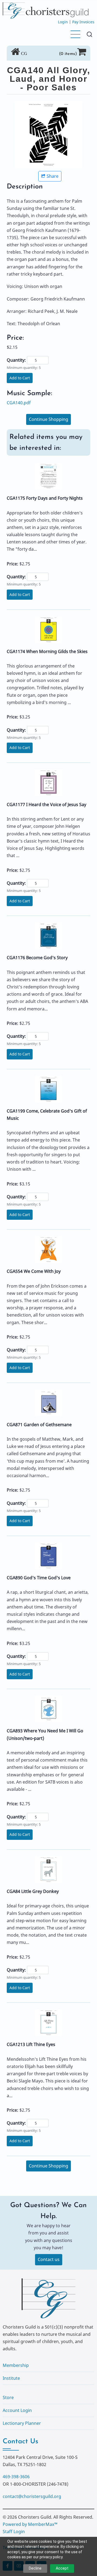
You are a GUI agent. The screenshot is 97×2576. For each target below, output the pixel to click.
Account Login (17, 2410)
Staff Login (14, 2531)
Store (8, 2397)
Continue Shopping (48, 419)
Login (63, 22)
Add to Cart (20, 378)
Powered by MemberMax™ (30, 2524)
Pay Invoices (83, 22)
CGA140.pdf (19, 403)
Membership (16, 2365)
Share (53, 176)
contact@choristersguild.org (32, 2496)
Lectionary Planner (22, 2423)
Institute (11, 2378)
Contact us (49, 2259)
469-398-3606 (16, 2477)
